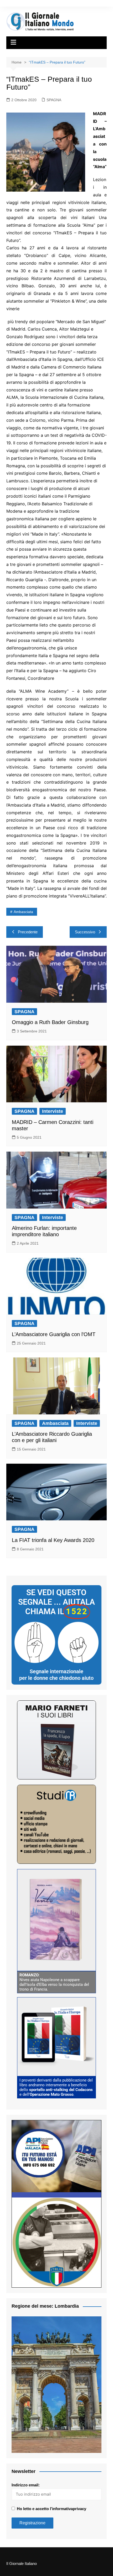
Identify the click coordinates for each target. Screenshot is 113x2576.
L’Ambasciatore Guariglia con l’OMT (54, 1334)
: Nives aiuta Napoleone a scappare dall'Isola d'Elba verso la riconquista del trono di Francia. (54, 1982)
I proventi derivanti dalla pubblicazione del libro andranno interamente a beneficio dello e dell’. (56, 2087)
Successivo (85, 932)
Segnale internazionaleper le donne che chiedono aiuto (56, 1675)
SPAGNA (54, 100)
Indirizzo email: (26, 2485)
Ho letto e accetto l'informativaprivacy (52, 2509)
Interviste (53, 1111)
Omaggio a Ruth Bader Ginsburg (50, 1022)
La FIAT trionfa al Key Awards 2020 (53, 1540)
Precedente (28, 932)
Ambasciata (23, 912)
